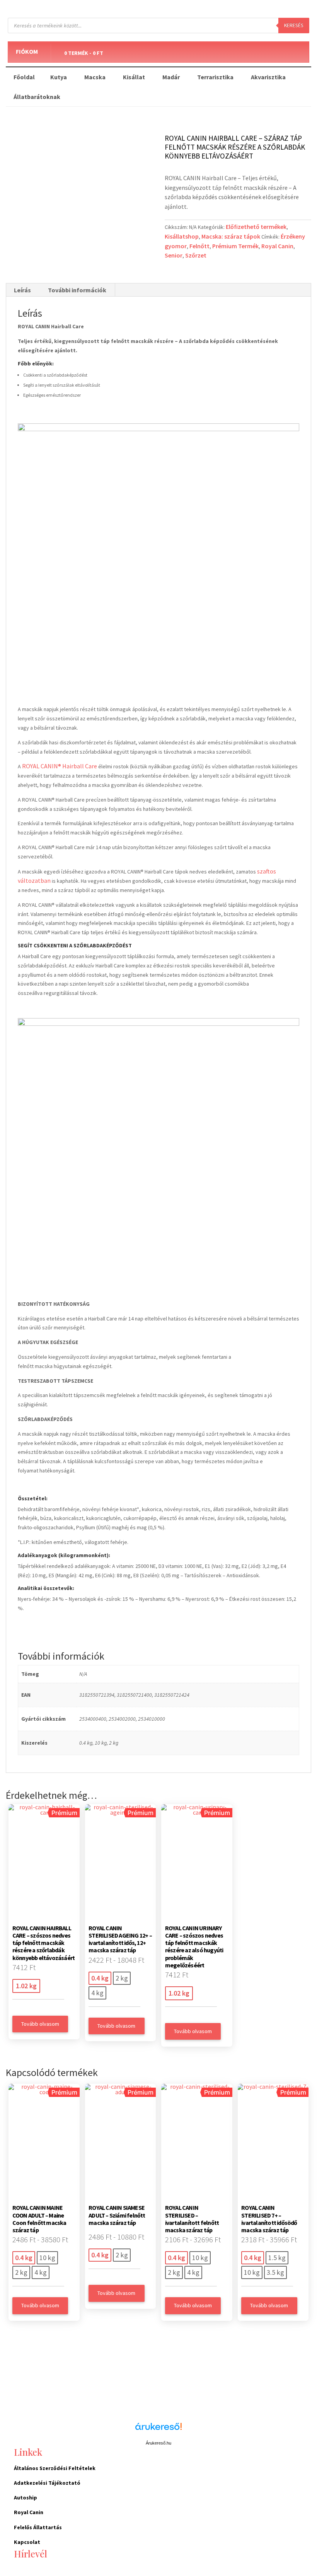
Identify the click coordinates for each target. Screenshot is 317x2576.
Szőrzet (196, 255)
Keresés (294, 25)
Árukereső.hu (158, 2443)
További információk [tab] (77, 290)
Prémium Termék (235, 246)
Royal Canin (277, 246)
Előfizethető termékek (256, 227)
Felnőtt (199, 246)
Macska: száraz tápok (231, 236)
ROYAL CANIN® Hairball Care (60, 766)
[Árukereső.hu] (158, 2431)
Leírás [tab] (22, 290)
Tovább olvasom (40, 2024)
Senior (174, 255)
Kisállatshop (182, 236)
